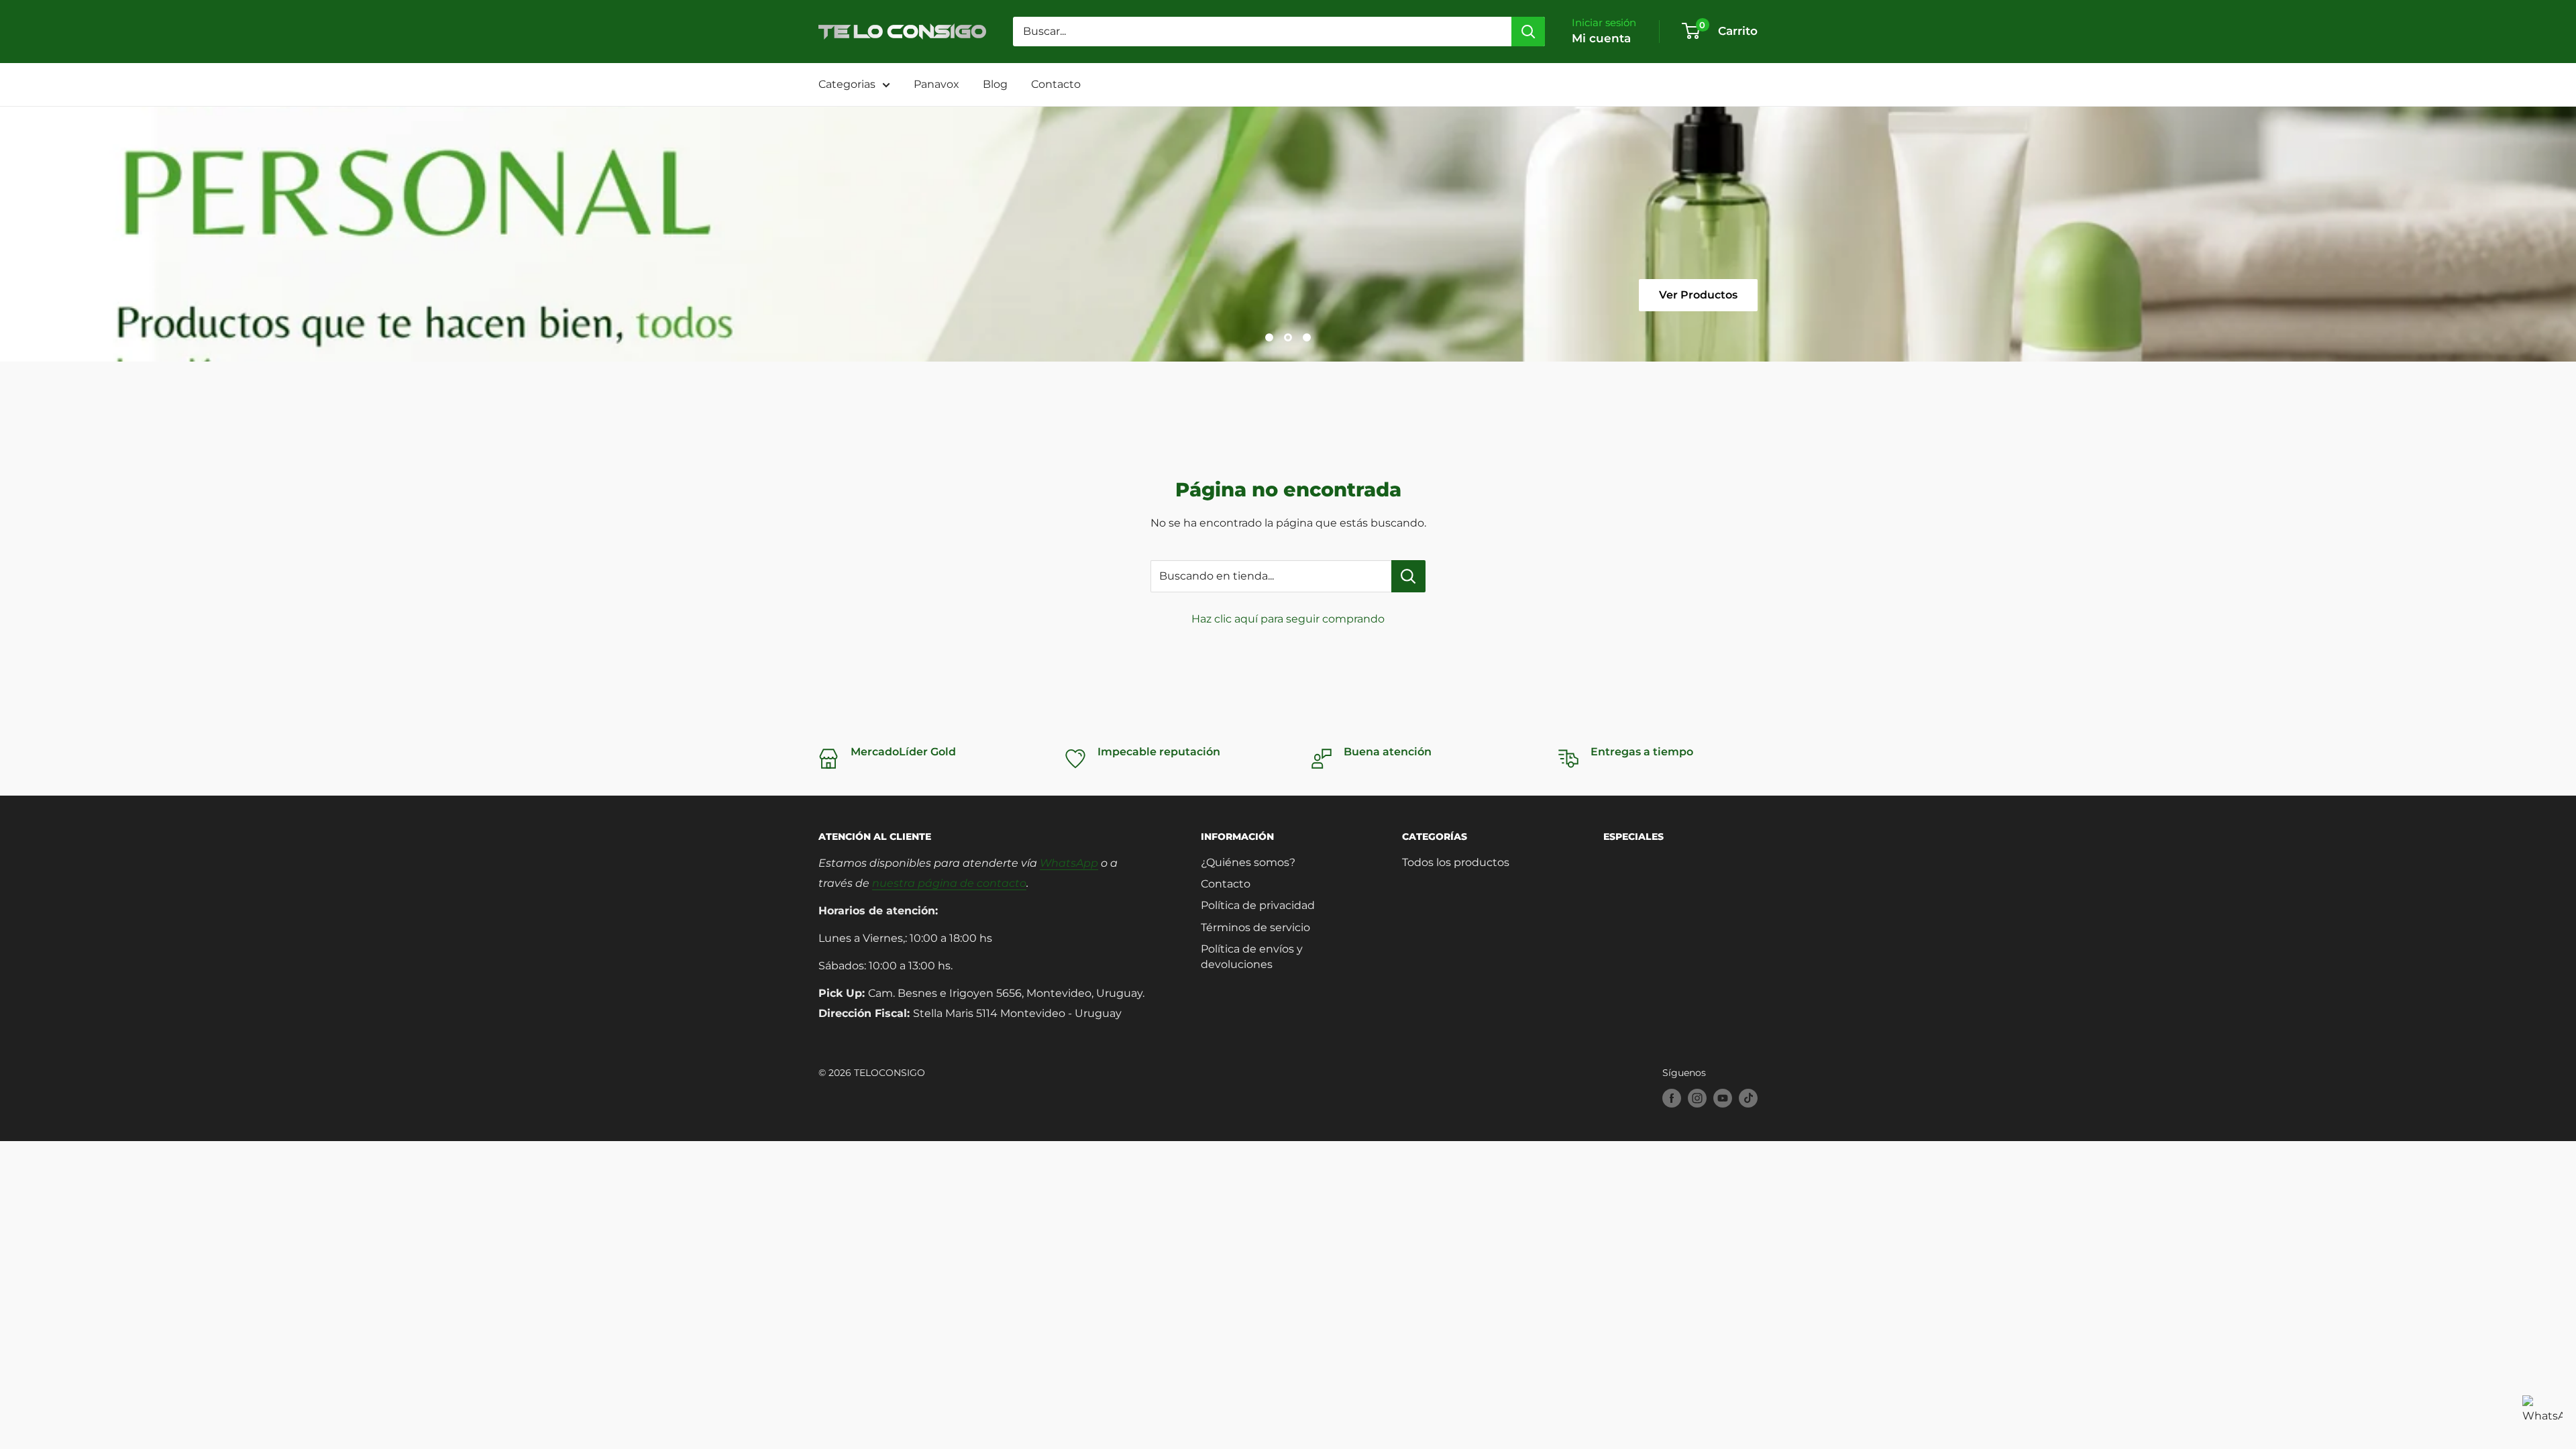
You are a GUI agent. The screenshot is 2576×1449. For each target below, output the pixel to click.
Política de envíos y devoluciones (1252, 956)
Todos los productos (1456, 862)
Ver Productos (1064, 295)
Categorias (847, 84)
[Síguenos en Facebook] (1672, 1098)
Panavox (936, 84)
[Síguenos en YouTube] (1723, 1098)
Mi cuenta (1601, 38)
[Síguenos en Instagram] (1697, 1098)
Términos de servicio (1255, 927)
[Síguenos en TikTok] (1748, 1098)
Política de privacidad (1258, 905)
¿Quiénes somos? (1248, 862)
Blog (995, 84)
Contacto (1056, 84)
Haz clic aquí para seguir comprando (1288, 619)
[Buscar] (1528, 32)
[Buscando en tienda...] (1408, 576)
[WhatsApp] (2542, 1415)
